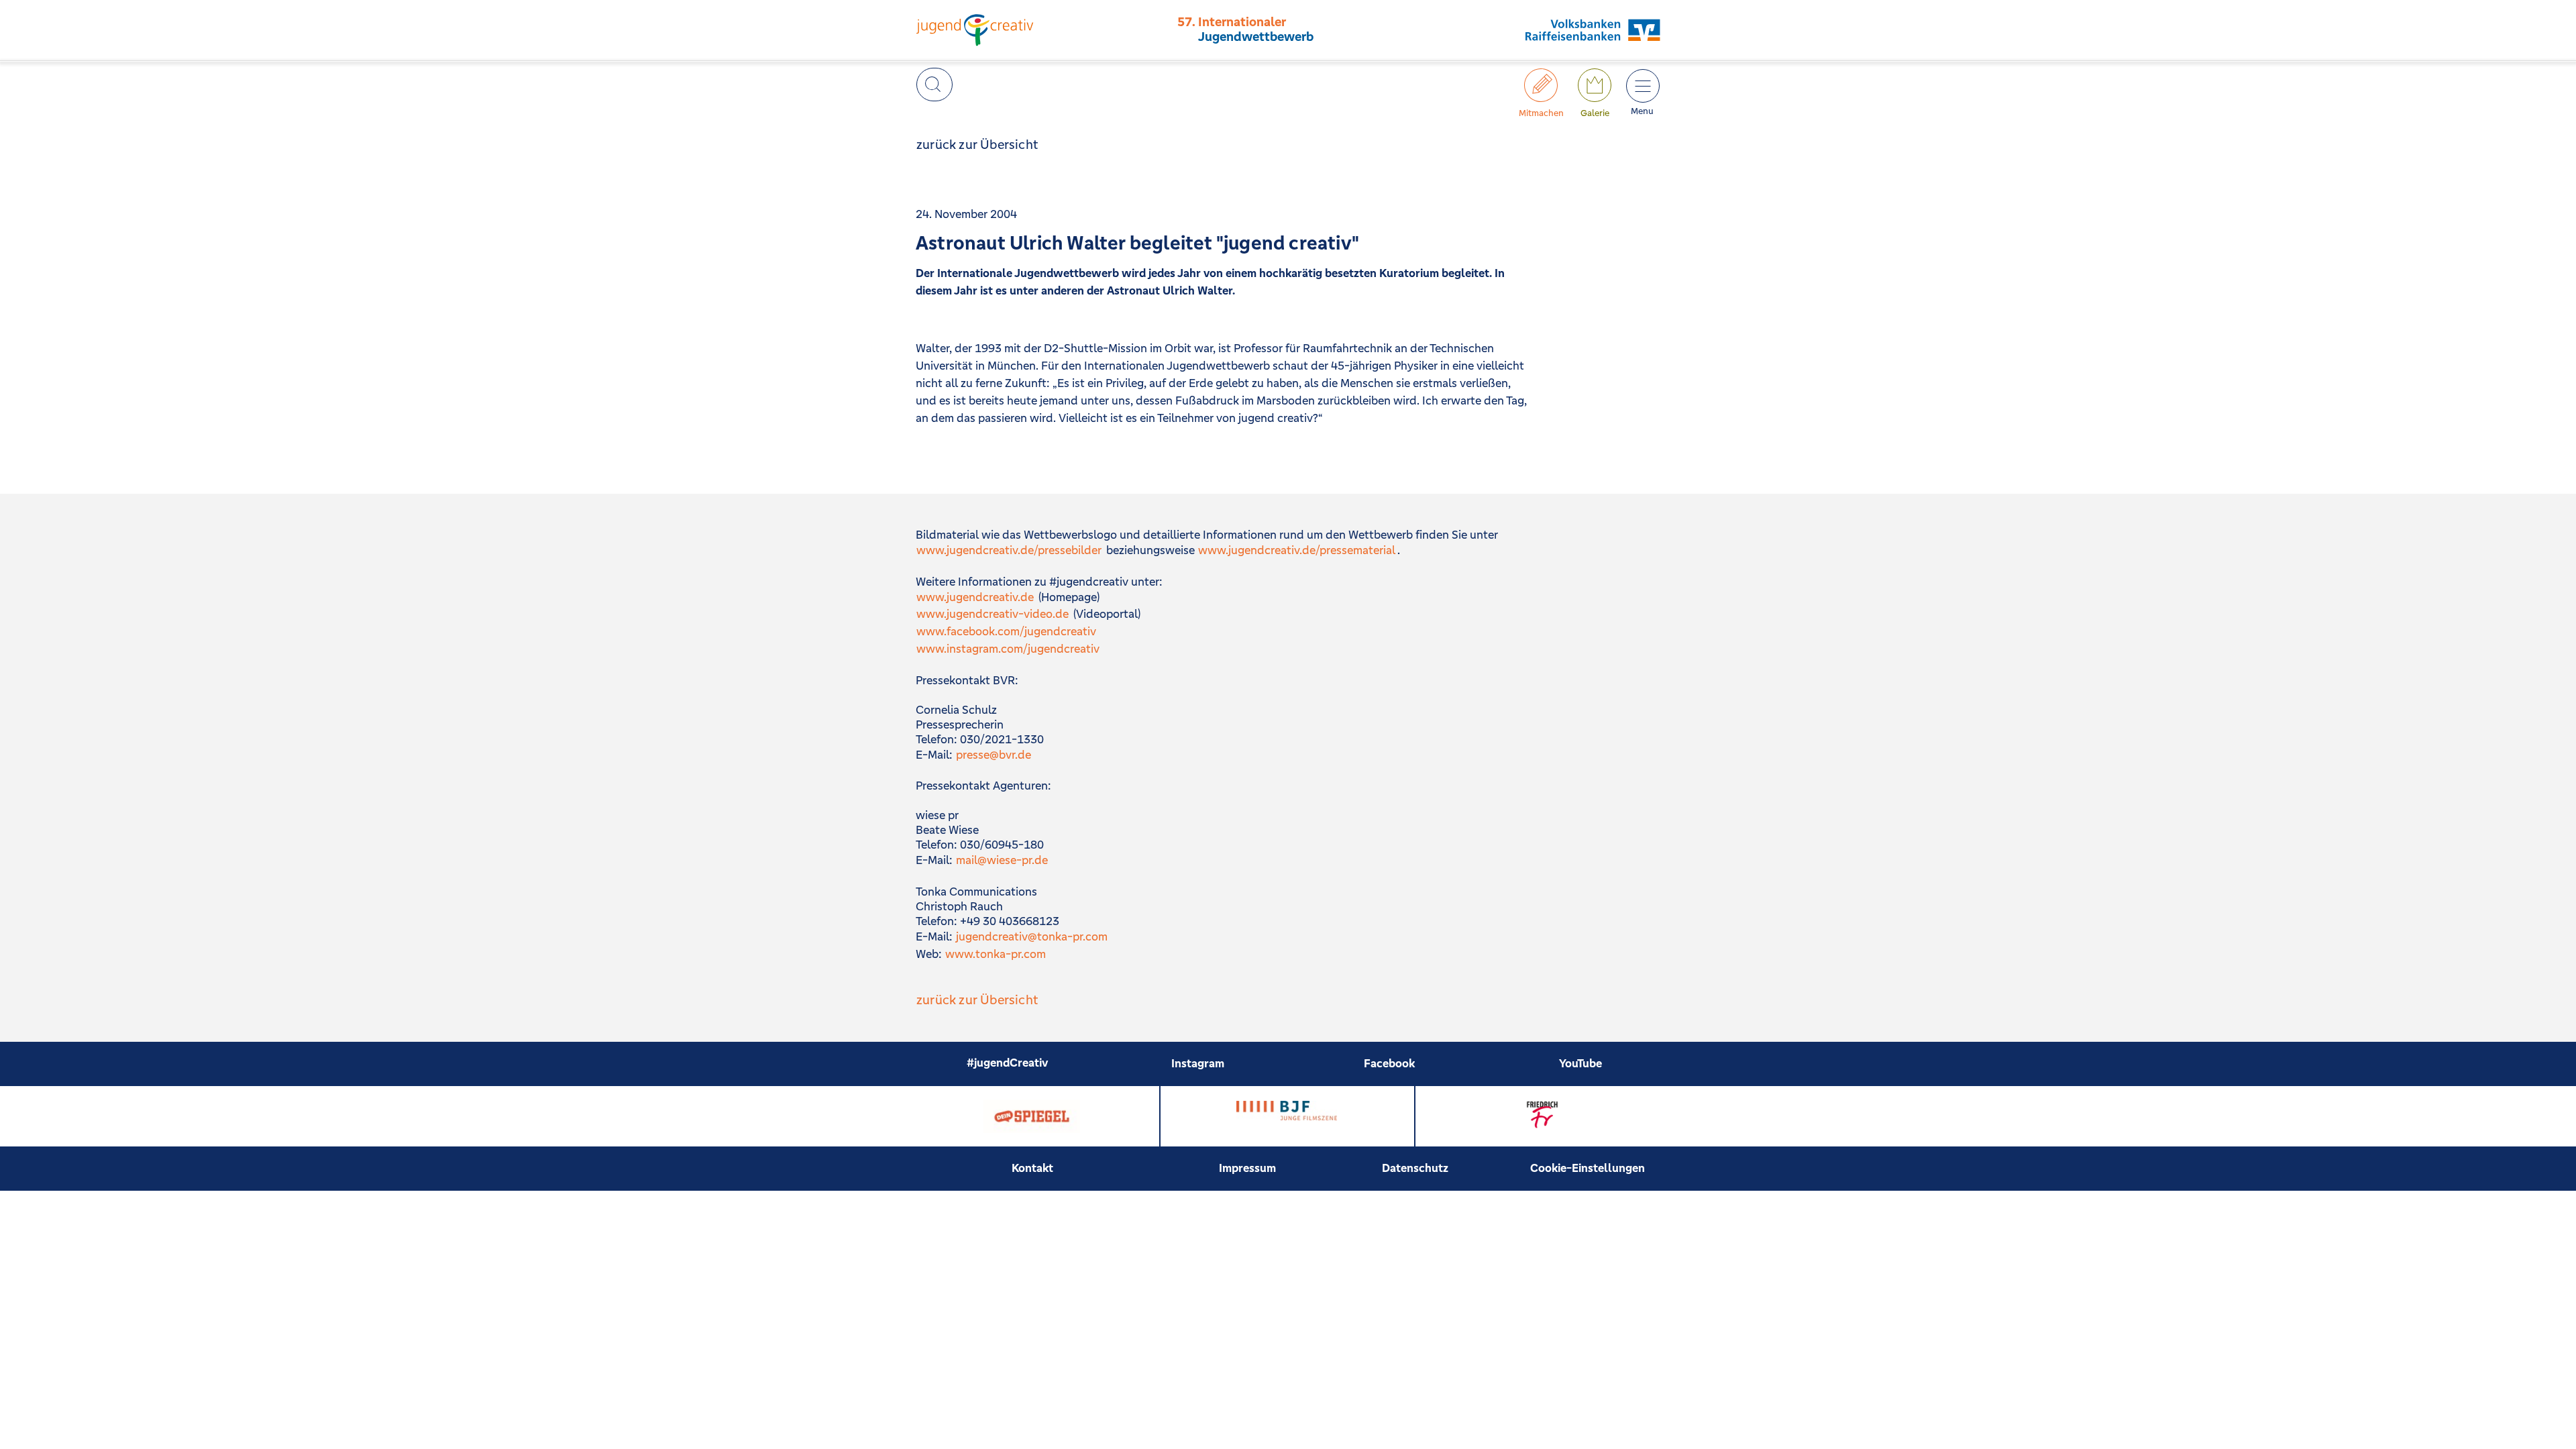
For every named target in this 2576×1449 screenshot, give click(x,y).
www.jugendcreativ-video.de (992, 614)
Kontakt (1032, 1168)
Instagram (1198, 1063)
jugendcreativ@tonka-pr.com (1032, 936)
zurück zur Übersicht (977, 144)
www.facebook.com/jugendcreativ (1006, 631)
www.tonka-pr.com (996, 954)
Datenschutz (1415, 1168)
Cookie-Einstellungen (1588, 1168)
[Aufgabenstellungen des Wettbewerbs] (1541, 85)
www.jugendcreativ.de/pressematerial (1297, 550)
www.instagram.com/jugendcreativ (1008, 649)
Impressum (1247, 1168)
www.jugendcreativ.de (975, 597)
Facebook (1389, 1063)
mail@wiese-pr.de (1002, 860)
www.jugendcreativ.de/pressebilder (1009, 550)
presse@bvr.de (994, 755)
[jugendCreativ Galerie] (1595, 85)
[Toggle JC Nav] (1642, 85)
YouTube (1580, 1063)
